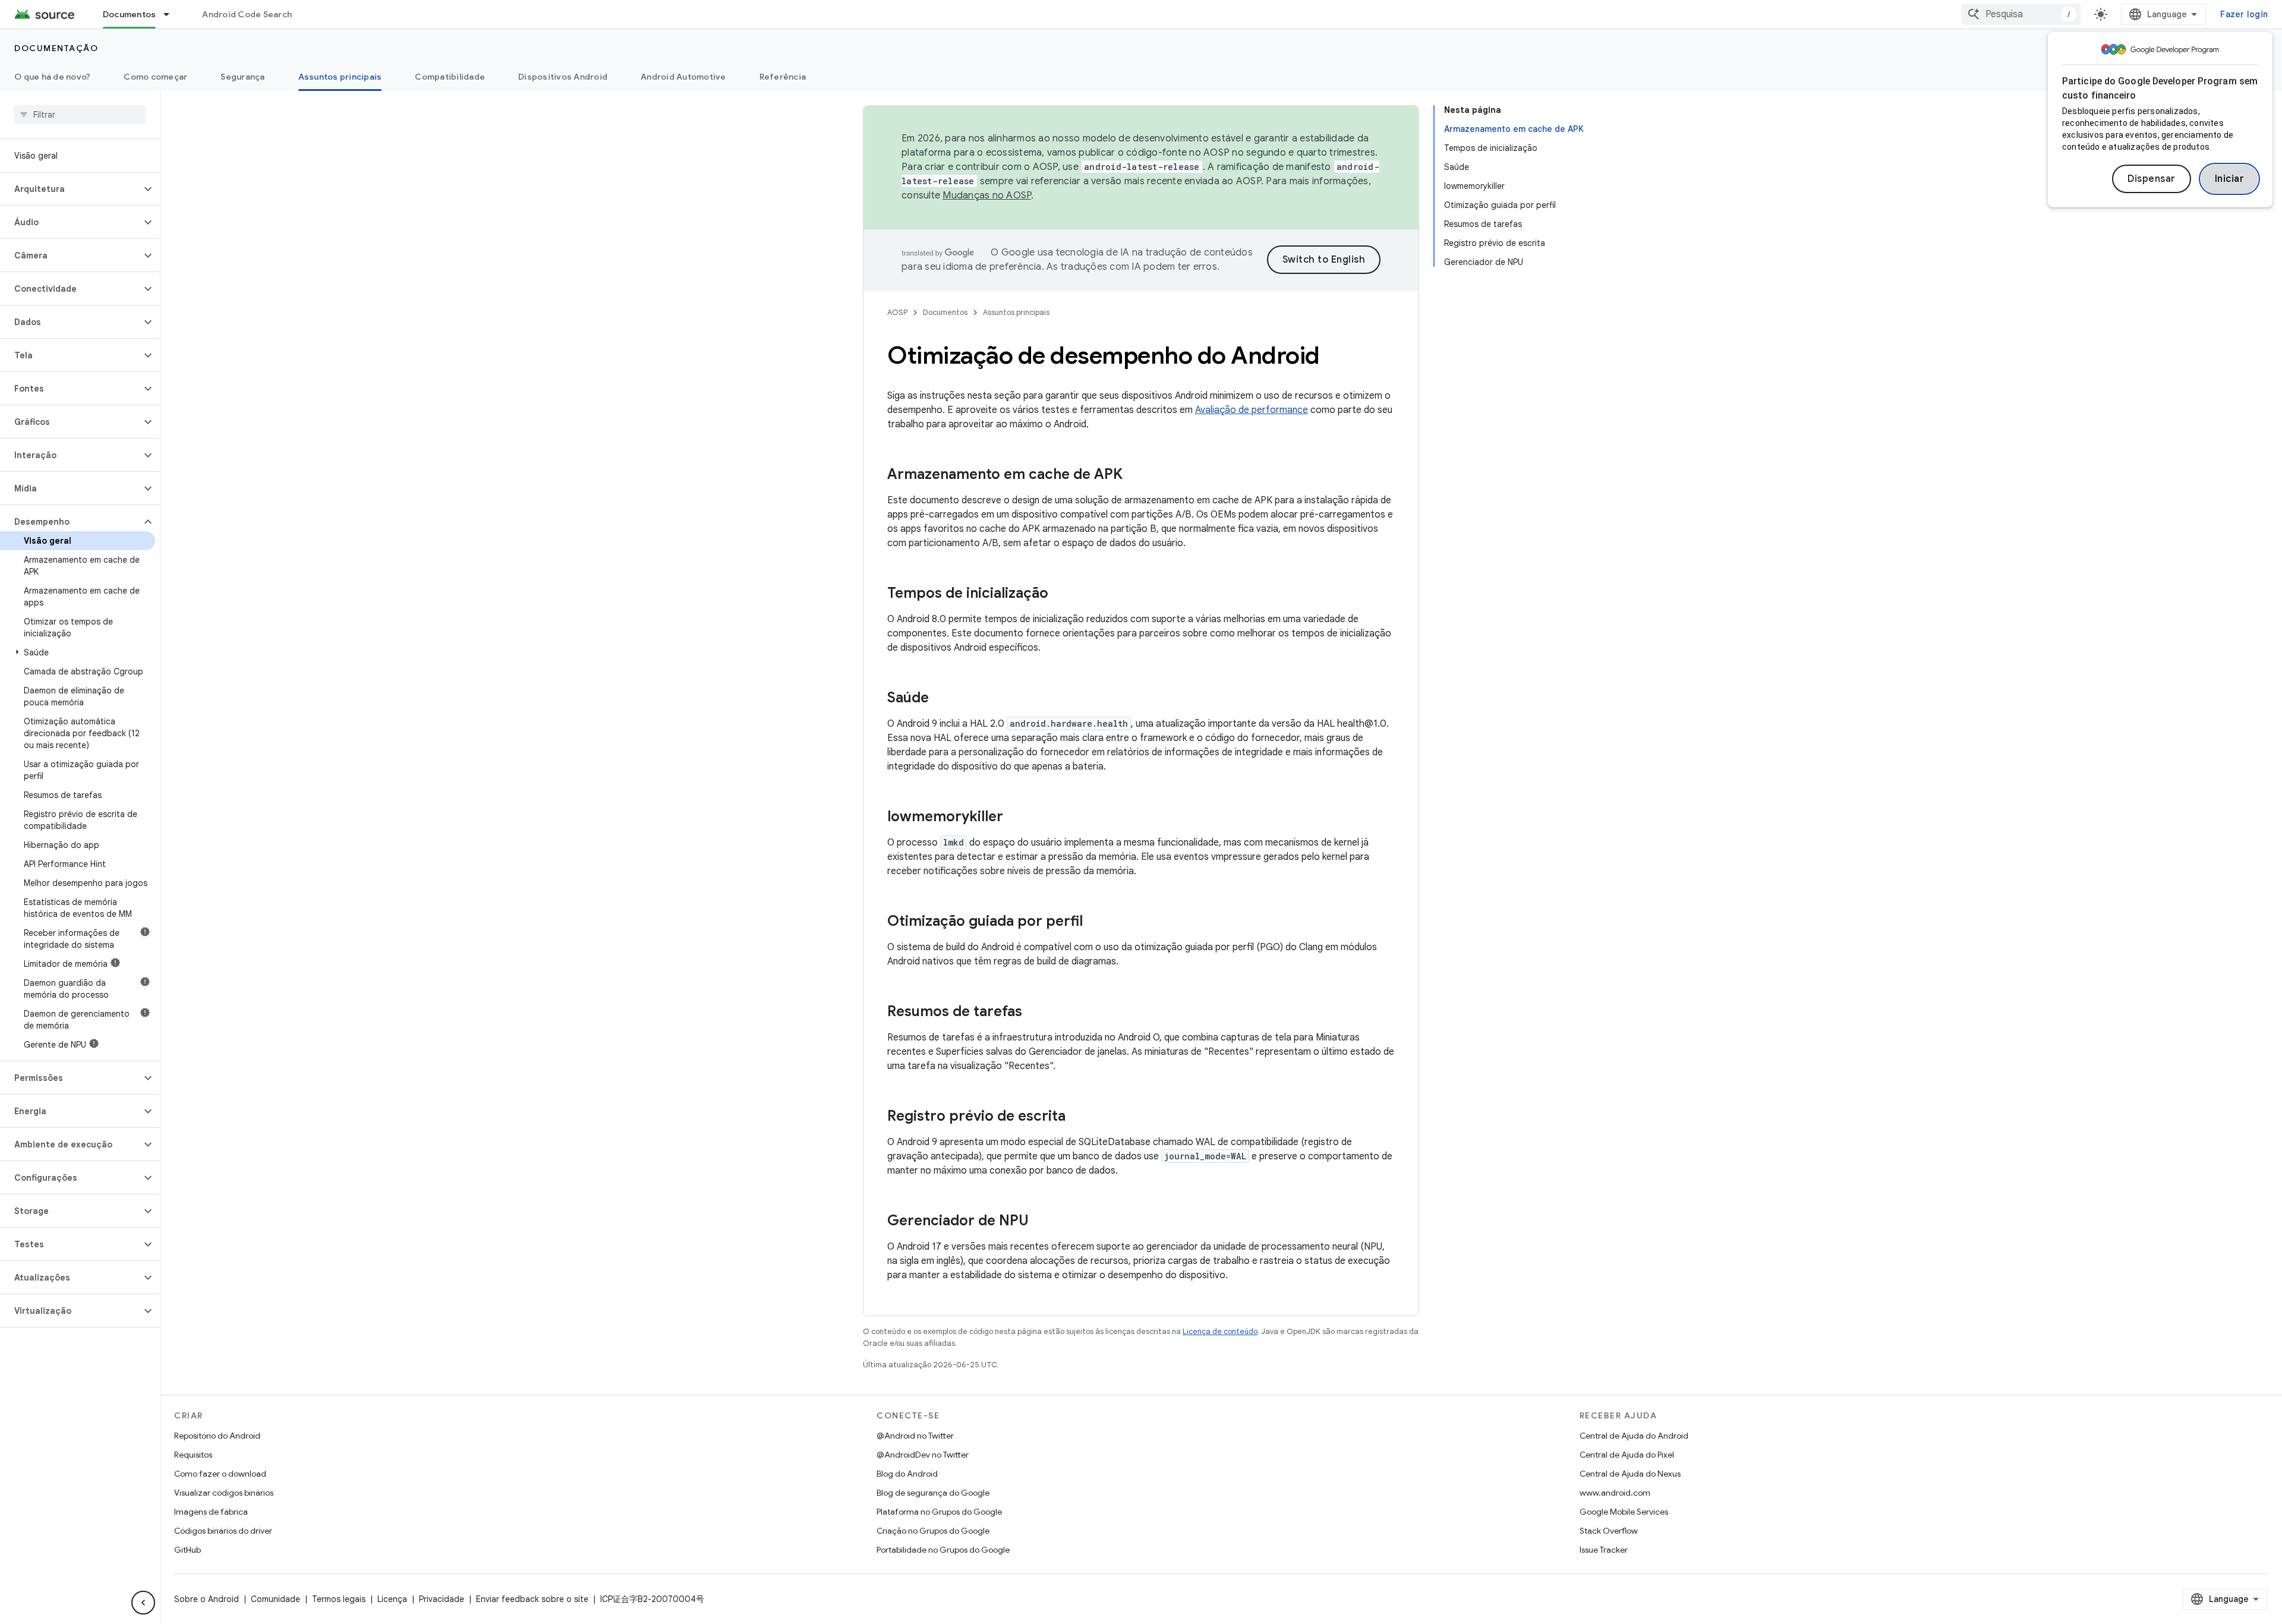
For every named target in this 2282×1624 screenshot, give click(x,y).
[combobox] (2021, 14)
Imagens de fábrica (211, 1512)
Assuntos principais (340, 77)
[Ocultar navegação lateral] (143, 1603)
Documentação (56, 48)
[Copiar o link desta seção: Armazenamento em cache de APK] (1134, 475)
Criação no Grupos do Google (933, 1531)
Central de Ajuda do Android (1634, 1436)
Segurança (242, 77)
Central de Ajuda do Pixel (1627, 1455)
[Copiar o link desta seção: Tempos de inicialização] (1060, 594)
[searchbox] (80, 115)
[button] (70, 189)
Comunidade (275, 1599)
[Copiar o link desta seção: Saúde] (941, 699)
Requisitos (193, 1455)
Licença (392, 1599)
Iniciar (2230, 179)
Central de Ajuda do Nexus (1630, 1474)
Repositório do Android (217, 1436)
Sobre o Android (207, 1599)
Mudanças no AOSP (987, 195)
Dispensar (2152, 179)
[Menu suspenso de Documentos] (172, 14)
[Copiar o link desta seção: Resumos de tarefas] (1034, 1013)
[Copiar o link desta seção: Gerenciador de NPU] (1041, 1222)
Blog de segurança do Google (933, 1493)
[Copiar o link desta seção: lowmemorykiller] (1015, 818)
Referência (783, 77)
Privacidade (442, 1599)
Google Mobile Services (1624, 1512)
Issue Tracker (1604, 1550)
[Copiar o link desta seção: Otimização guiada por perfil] (1095, 922)
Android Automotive (683, 77)
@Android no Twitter (915, 1436)
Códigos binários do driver (223, 1531)
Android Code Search (247, 14)
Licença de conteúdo (1220, 1331)
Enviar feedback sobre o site (532, 1599)
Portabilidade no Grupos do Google (943, 1550)
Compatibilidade (450, 77)
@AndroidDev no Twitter (923, 1455)
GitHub (187, 1550)
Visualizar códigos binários (224, 1493)
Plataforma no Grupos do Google (939, 1512)
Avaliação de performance (1252, 410)
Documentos (130, 14)
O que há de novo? (52, 77)
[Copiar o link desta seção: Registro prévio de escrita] (1077, 1117)
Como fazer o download (220, 1474)
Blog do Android (907, 1474)
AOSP (897, 312)
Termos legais (339, 1599)
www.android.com (1615, 1493)
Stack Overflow (1609, 1531)
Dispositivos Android (563, 77)
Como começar (155, 77)
